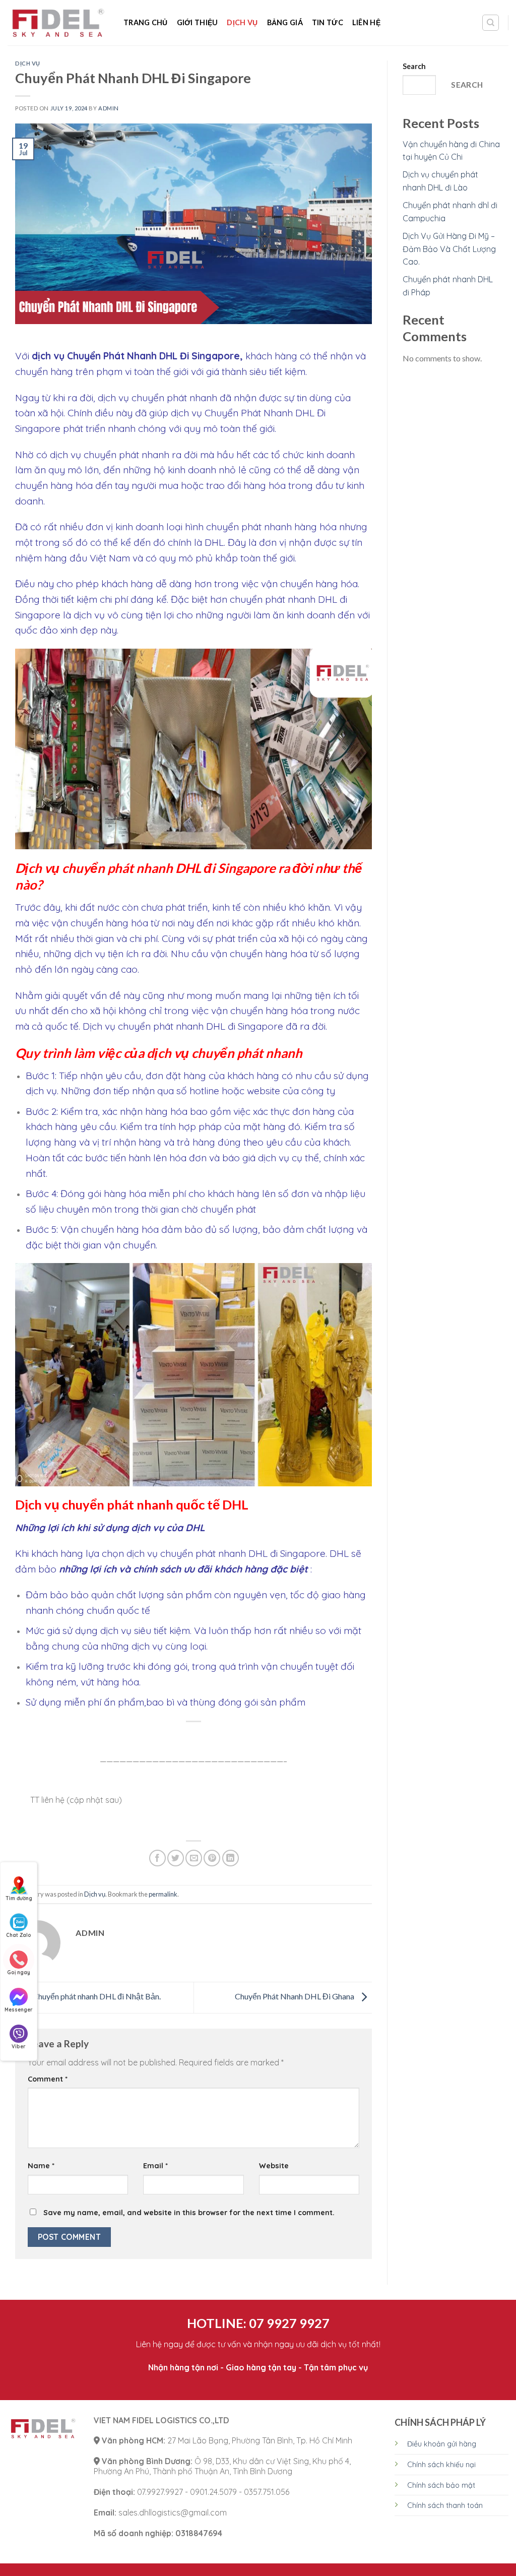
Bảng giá (285, 22)
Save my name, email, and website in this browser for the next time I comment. (189, 2213)
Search (414, 66)
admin (109, 108)
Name (41, 2166)
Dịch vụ (242, 22)
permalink (163, 1894)
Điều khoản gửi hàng (442, 2444)
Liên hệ (366, 22)
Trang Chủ (146, 22)
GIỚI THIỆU (198, 22)
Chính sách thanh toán (445, 2505)
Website (274, 2166)
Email (155, 2166)
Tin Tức (328, 22)
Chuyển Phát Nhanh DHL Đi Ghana (295, 1996)
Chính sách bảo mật (441, 2485)
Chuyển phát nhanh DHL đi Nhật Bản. (96, 1996)
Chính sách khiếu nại (441, 2465)
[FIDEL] (58, 23)
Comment (48, 2079)
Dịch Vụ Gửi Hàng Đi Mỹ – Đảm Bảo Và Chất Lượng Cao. (449, 249)
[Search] (491, 23)
